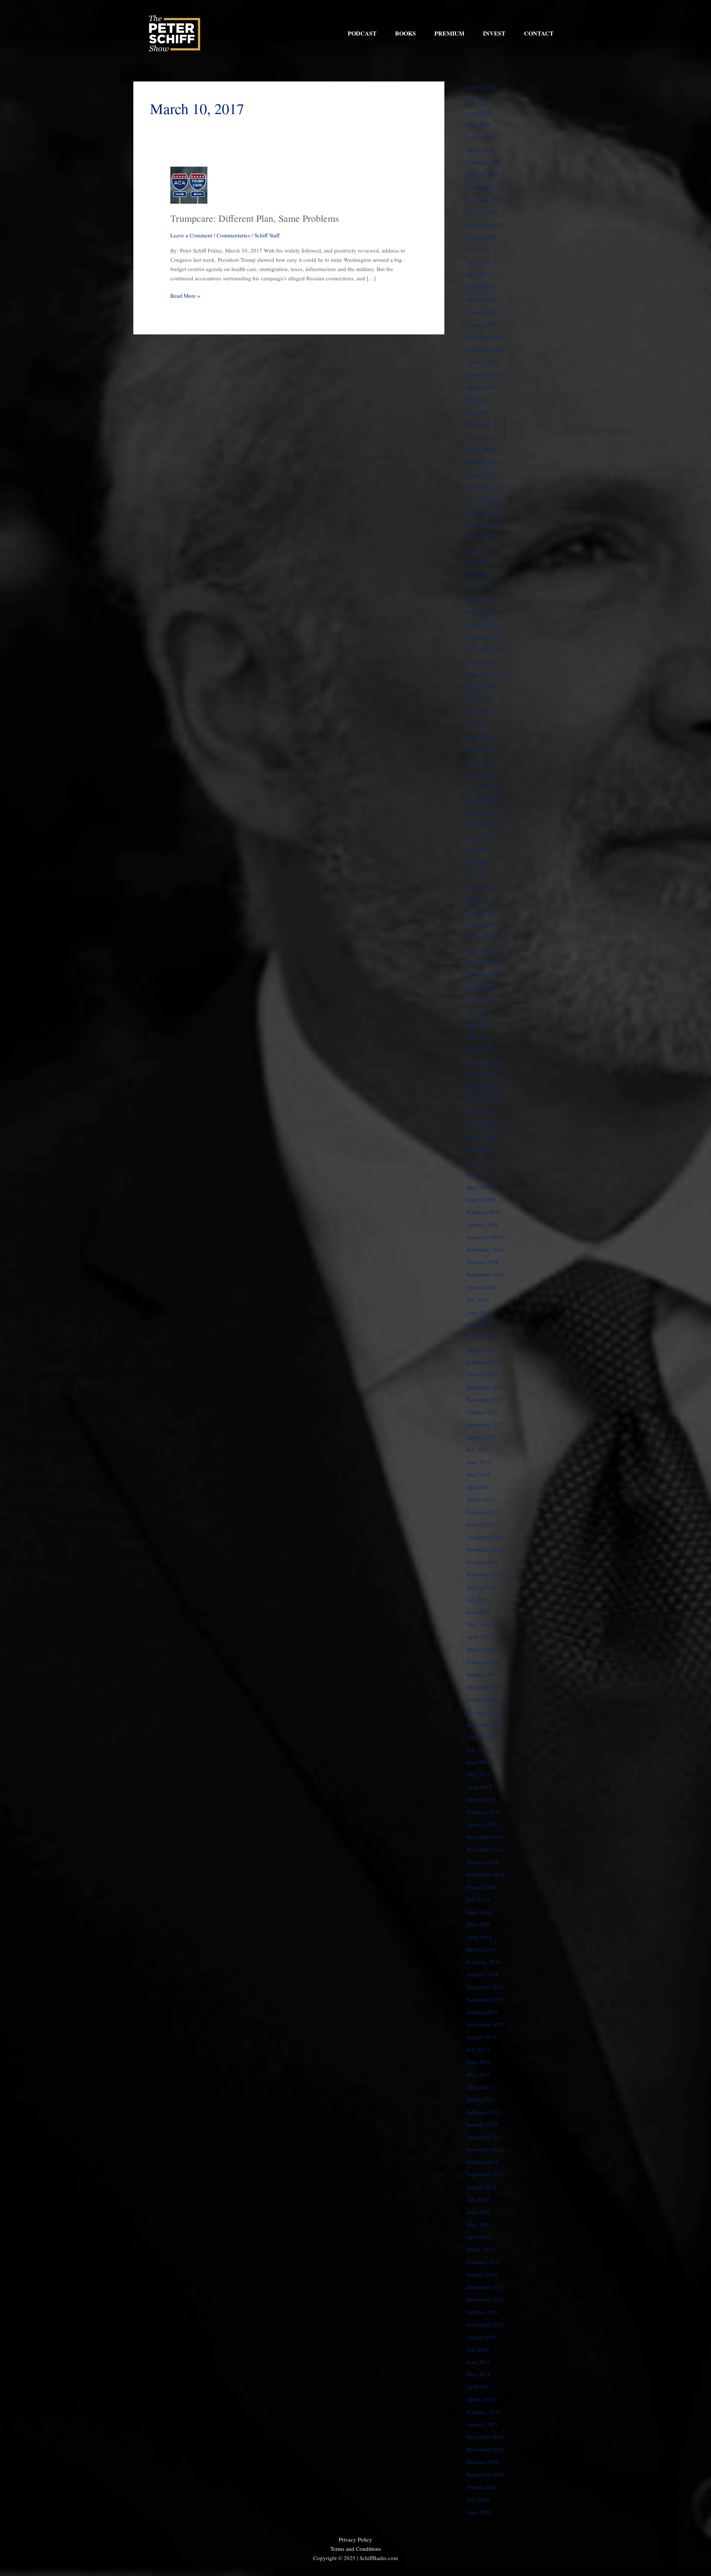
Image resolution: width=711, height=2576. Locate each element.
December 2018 (485, 1237)
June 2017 (479, 1462)
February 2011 (484, 2412)
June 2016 (479, 1612)
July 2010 (478, 2499)
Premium (449, 33)
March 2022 (481, 750)
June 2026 (479, 112)
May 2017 (478, 1474)
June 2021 (479, 862)
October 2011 (483, 2312)
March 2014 (481, 1949)
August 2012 (482, 2187)
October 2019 (483, 1112)
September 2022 (485, 674)
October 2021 (483, 812)
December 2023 (485, 487)
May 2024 (478, 424)
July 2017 (478, 1449)
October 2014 (483, 1862)
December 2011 (485, 2287)
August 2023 (482, 537)
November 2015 (485, 1699)
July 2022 (478, 700)
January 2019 (482, 1224)
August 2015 (482, 1737)
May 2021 (478, 874)
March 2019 (481, 1199)
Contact (539, 33)
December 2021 (485, 787)
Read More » (185, 295)
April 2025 (479, 287)
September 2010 (485, 2474)
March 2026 (481, 150)
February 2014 (484, 1962)
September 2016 (485, 1574)
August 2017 (482, 1437)
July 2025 (478, 250)
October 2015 (483, 1712)
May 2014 (478, 1924)
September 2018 (485, 1274)
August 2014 (482, 1887)
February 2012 (484, 2262)
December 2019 (485, 1087)
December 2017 (485, 1387)
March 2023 (481, 600)
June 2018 (479, 1312)
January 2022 (482, 774)
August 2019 (482, 1137)
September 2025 (485, 224)
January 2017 (482, 1524)
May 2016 (478, 1624)
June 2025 (479, 262)
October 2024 (483, 362)
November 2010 (485, 2449)
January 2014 (482, 1974)
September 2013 (485, 2024)
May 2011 (478, 2374)
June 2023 (479, 562)
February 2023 (484, 612)
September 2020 (485, 974)
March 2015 (481, 1799)
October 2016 (483, 1562)
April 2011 (479, 2387)
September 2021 (485, 824)
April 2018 (479, 1337)
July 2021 (478, 850)
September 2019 (485, 1124)
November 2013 (485, 1999)
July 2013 (478, 2049)
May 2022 (478, 724)
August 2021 (482, 837)
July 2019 (478, 1149)
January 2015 (482, 1824)
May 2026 (478, 124)
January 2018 (482, 1374)
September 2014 (485, 1874)
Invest (494, 33)
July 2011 (478, 2349)
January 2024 (482, 474)
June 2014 (479, 1912)
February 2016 (484, 1662)
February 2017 (484, 1512)
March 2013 (481, 2099)
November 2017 (485, 1399)
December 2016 (485, 1537)
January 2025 (482, 324)
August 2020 (482, 987)
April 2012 (479, 2237)
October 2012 (483, 2162)
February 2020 (484, 1062)
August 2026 (482, 87)
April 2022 (479, 737)
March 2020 (481, 1050)
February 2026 (484, 162)
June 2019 (479, 1162)
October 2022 (483, 662)
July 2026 (478, 100)
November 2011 (485, 2299)
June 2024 (479, 412)
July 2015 (478, 1749)
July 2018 (478, 1299)
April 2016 (479, 1637)
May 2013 (478, 2074)
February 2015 (484, 1812)
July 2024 (478, 400)
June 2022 (479, 712)
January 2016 (482, 1674)
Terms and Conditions (356, 2549)
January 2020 (482, 1074)
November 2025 (485, 200)
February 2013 (484, 2112)
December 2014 (485, 1837)
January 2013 (482, 2124)
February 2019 (484, 1212)
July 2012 (478, 2199)
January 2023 (482, 624)
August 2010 (482, 2487)
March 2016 (481, 1649)
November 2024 (485, 350)
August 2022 (482, 687)
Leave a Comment (191, 235)
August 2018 (482, 1287)
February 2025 (484, 312)
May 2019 (478, 1174)
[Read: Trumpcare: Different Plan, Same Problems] (189, 184)
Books (405, 33)
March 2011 (481, 2399)
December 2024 (485, 337)
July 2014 (478, 1899)
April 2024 (479, 437)
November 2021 (485, 800)
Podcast (362, 33)
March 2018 (481, 1349)
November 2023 (485, 500)
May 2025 (478, 274)
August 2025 (482, 237)
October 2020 (483, 962)
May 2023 (478, 574)
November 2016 (485, 1549)
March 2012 (481, 2249)
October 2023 (483, 512)
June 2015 (479, 1762)
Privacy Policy (355, 2539)
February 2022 (484, 762)
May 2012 (478, 2224)
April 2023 (479, 587)
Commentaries (233, 235)
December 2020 (485, 937)
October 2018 (483, 1262)
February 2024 (484, 462)
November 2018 (485, 1249)
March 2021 (481, 900)
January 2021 (482, 924)
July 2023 (478, 550)
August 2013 (482, 2037)
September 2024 (485, 374)
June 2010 (479, 2512)
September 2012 (485, 2174)
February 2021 (484, 912)
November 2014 (485, 1849)
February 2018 (484, 1362)
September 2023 (485, 524)
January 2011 (482, 2424)
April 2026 (479, 137)
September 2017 (485, 1424)
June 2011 (479, 2362)
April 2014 (479, 1937)
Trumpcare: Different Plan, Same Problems (255, 218)
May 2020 (478, 1024)
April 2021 (479, 887)
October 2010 (483, 2462)
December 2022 (485, 637)
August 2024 (482, 387)
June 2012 (479, 2212)
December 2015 (485, 1687)
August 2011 (482, 2337)
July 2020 (478, 1000)
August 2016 (482, 1587)
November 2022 (485, 650)
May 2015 (478, 1774)
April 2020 (479, 1037)
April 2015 (479, 1787)
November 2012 (485, 2149)
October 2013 (483, 2012)
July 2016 (478, 1599)
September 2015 (485, 1724)
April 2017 (479, 1487)
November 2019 (485, 1100)
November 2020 (485, 950)
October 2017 (483, 1412)
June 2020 (479, 1012)
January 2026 (482, 174)
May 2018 (478, 1324)
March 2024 (481, 450)
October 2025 (483, 212)
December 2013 (485, 1987)
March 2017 (481, 1499)
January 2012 (482, 2274)
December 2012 (485, 2137)
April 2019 (479, 1187)
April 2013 (479, 2087)
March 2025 (481, 300)
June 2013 (479, 2062)
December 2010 (485, 2437)
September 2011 (485, 2324)
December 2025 (485, 187)
